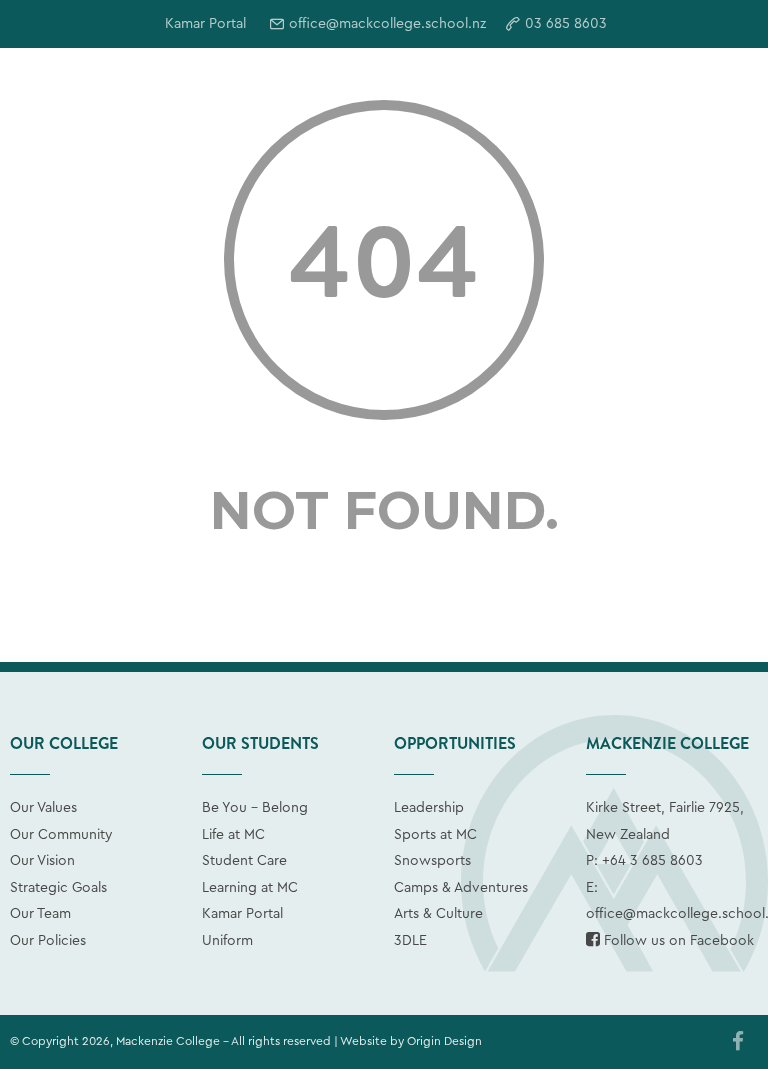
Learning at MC (250, 888)
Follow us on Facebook (677, 941)
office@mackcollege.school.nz (387, 24)
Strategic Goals (58, 888)
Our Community (61, 835)
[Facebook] (738, 1043)
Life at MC (233, 835)
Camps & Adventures (461, 888)
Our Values (43, 808)
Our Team (40, 914)
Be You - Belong (255, 808)
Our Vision (42, 861)
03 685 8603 (566, 24)
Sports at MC (435, 835)
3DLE (410, 941)
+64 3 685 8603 (652, 861)
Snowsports (432, 861)
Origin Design (444, 1041)
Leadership (429, 808)
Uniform (227, 941)
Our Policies (48, 941)
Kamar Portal (242, 914)
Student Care (244, 861)
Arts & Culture (438, 914)
